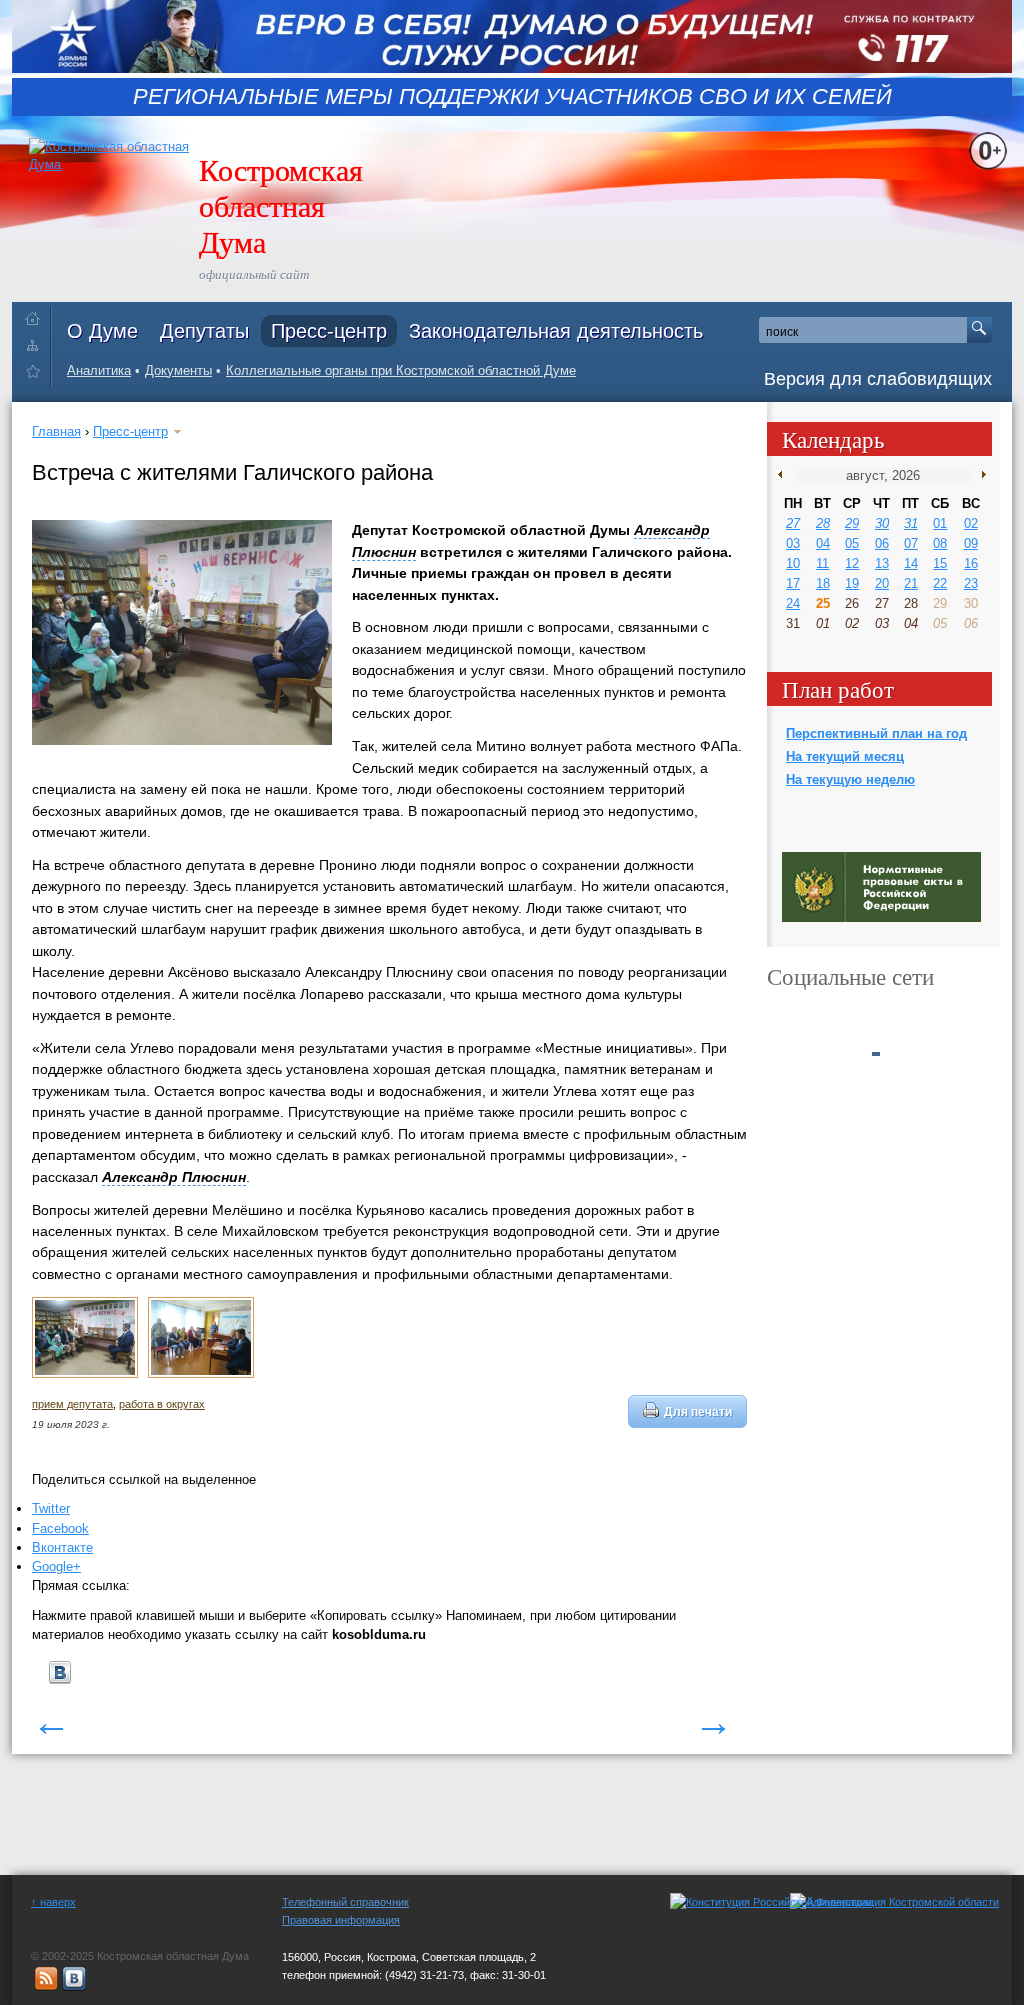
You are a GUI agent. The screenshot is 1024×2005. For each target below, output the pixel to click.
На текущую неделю (850, 779)
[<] (784, 475)
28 (823, 523)
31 (911, 523)
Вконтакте (62, 1547)
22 (940, 583)
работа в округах (162, 1404)
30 (882, 523)
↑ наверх (53, 1902)
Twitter (51, 1508)
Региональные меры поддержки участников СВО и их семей (512, 97)
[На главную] (37, 314)
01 (940, 523)
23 (971, 583)
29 (852, 523)
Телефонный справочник (345, 1902)
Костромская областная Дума (281, 205)
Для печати (698, 1411)
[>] (979, 475)
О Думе (102, 331)
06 (882, 543)
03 (793, 543)
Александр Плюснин (174, 1177)
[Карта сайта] (37, 344)
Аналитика (99, 370)
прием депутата (72, 1404)
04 (823, 543)
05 (852, 543)
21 (911, 583)
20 (882, 583)
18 (823, 583)
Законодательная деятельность (556, 331)
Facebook (60, 1528)
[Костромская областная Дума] (37, 374)
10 (793, 563)
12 (852, 563)
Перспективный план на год (876, 733)
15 (940, 563)
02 (971, 523)
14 (911, 563)
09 (971, 543)
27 (793, 523)
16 (971, 563)
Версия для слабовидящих (878, 379)
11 (822, 563)
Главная (56, 431)
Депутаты (204, 331)
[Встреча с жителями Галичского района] (85, 1374)
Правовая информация (341, 1920)
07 (911, 543)
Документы (178, 370)
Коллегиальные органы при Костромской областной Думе (401, 370)
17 (793, 583)
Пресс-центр (329, 331)
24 (793, 603)
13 (882, 563)
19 (852, 583)
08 (940, 543)
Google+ (56, 1566)
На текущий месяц (845, 756)
